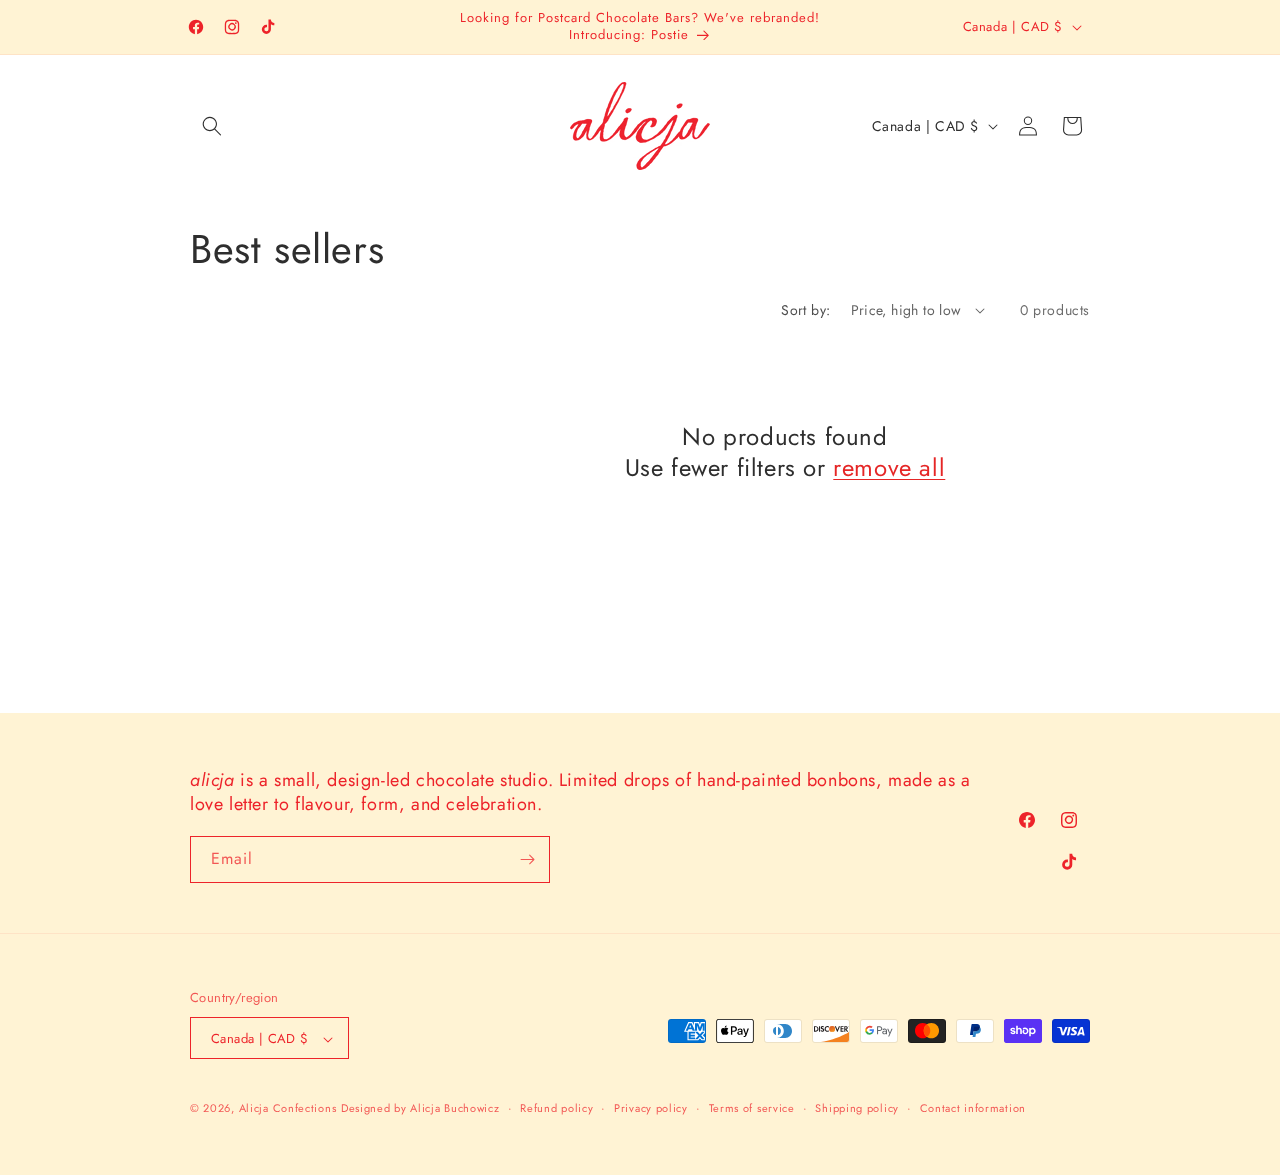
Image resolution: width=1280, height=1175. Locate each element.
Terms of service (752, 1108)
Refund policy (556, 1108)
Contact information (973, 1108)
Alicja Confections (288, 1109)
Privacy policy (651, 1108)
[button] (212, 126)
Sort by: (805, 310)
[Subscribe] (527, 859)
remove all (889, 467)
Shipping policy (857, 1108)
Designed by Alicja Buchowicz (420, 1109)
